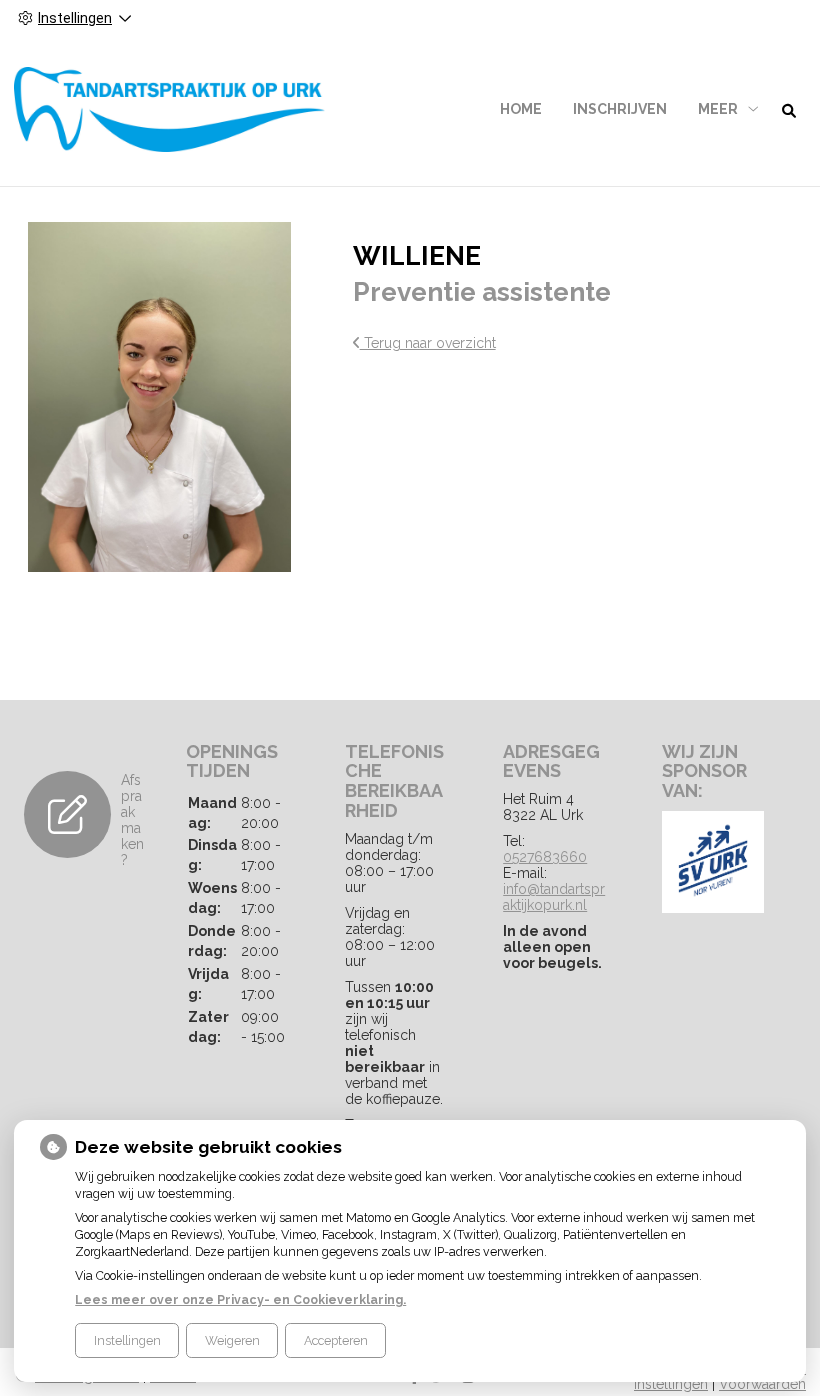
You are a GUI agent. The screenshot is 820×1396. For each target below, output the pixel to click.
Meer (718, 109)
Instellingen (127, 1340)
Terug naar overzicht (428, 343)
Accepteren (336, 1340)
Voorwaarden (762, 1384)
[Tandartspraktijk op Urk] (170, 109)
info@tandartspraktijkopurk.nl (554, 897)
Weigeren (232, 1340)
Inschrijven (620, 109)
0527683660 (545, 857)
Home (521, 109)
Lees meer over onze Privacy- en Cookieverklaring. (240, 1299)
